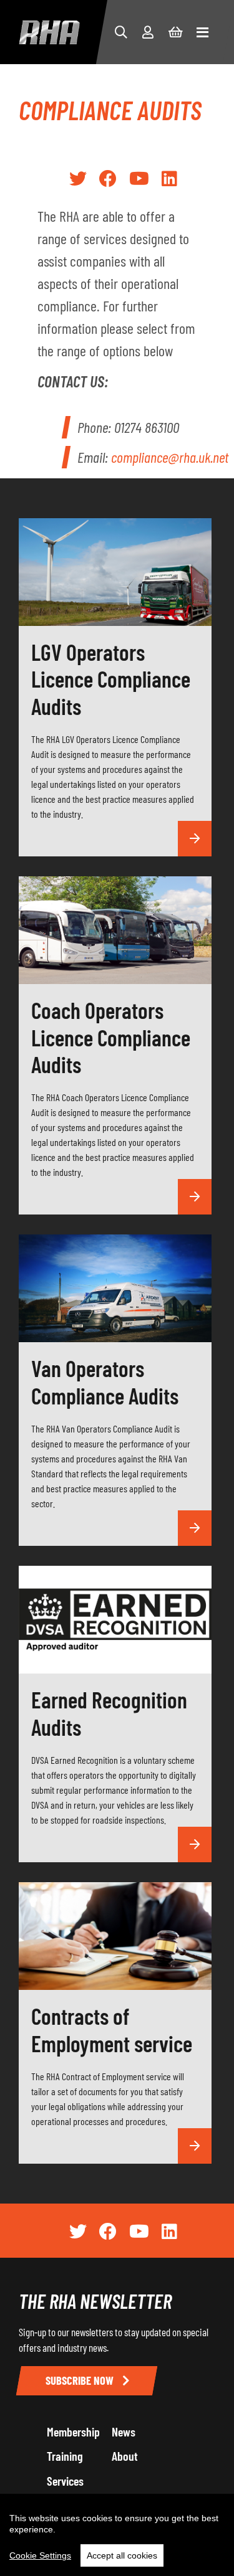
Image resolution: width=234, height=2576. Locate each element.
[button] (121, 32)
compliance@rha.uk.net (170, 457)
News (124, 2432)
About (125, 2456)
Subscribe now (81, 2380)
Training (65, 2456)
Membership (73, 2432)
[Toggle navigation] (203, 32)
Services (65, 2481)
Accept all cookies (122, 2555)
